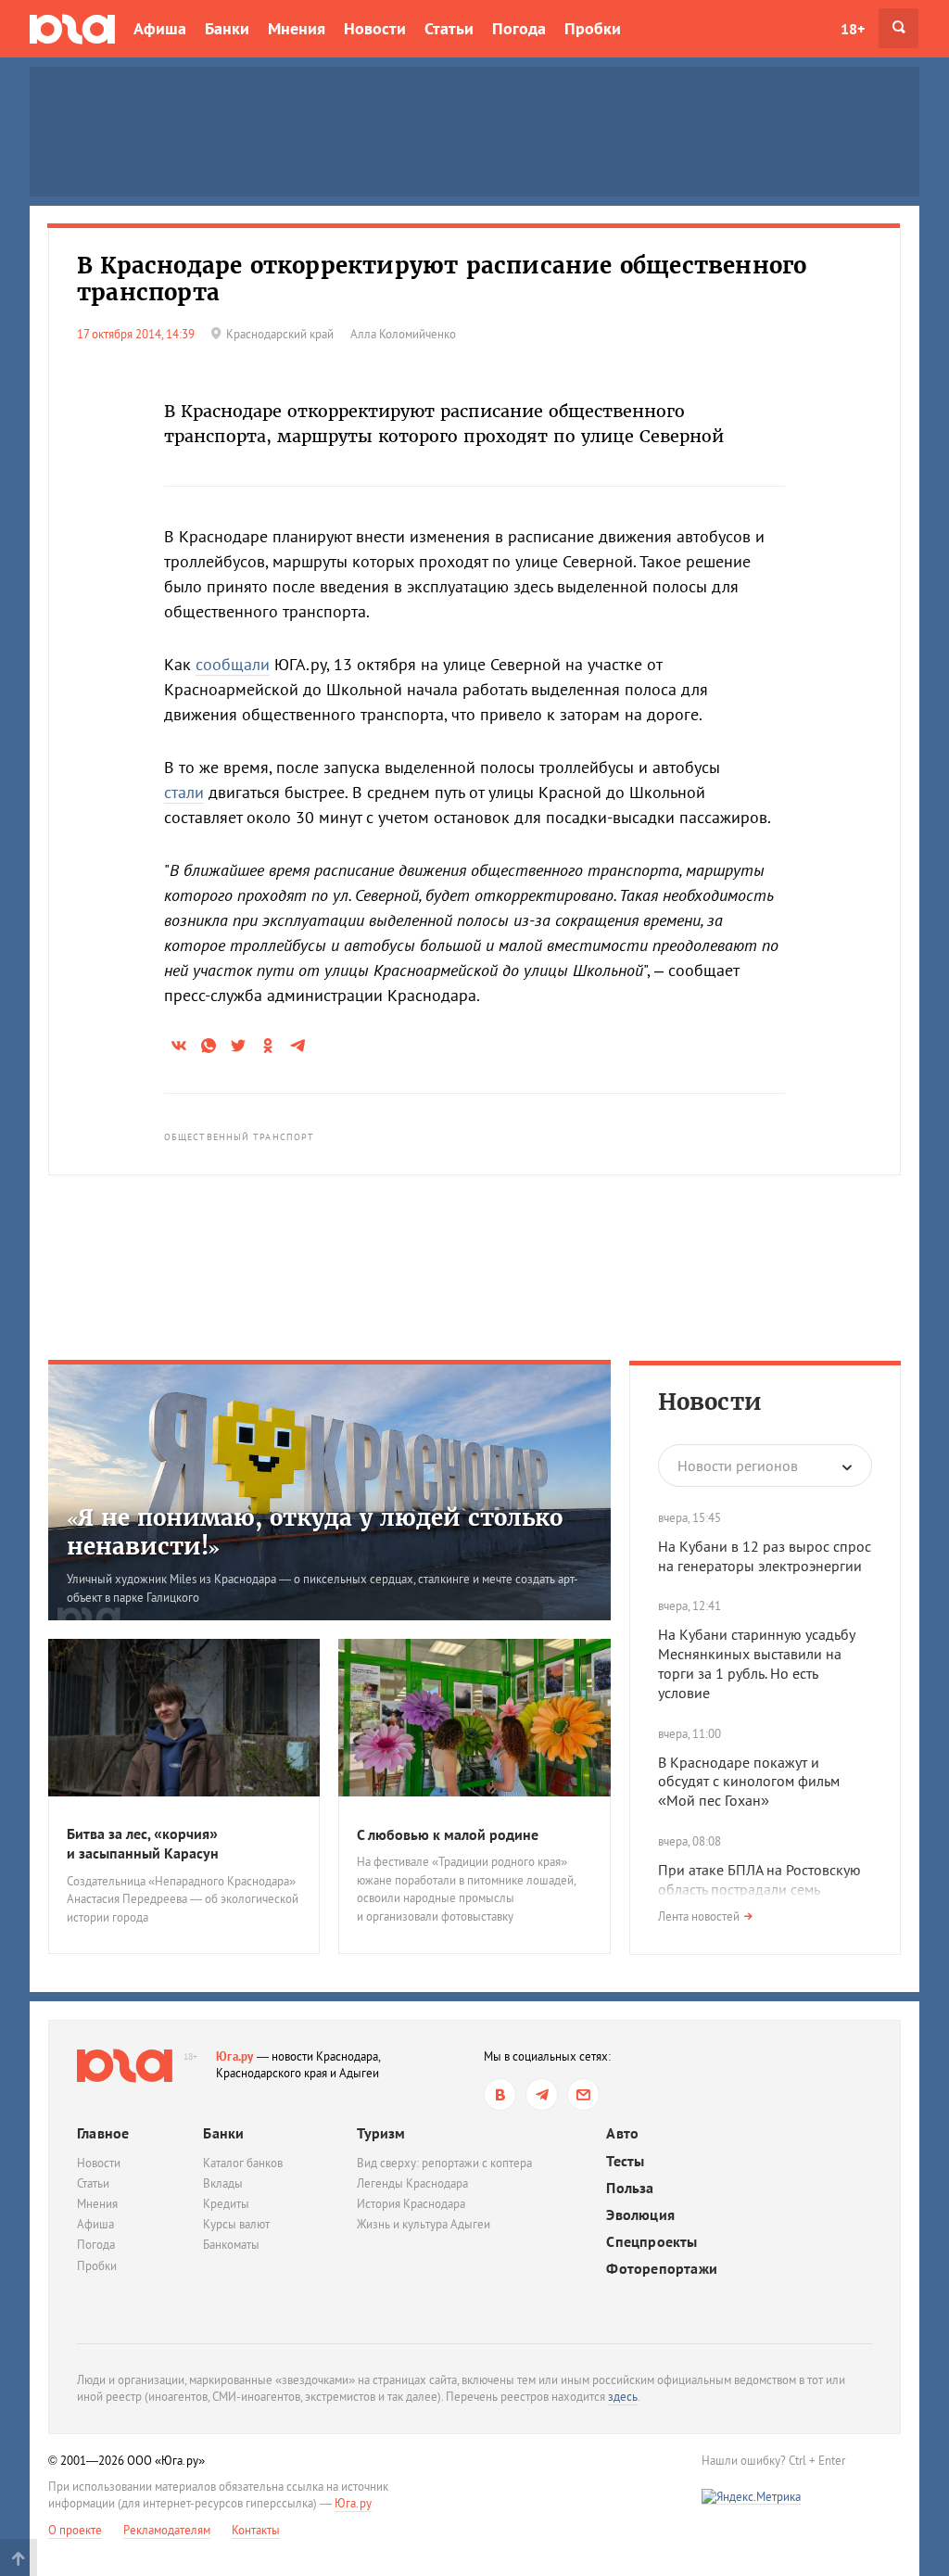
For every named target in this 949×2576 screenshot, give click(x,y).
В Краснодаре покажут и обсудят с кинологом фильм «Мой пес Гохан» (749, 1782)
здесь (623, 2397)
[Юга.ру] (72, 28)
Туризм (381, 2133)
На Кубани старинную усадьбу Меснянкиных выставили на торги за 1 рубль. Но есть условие (756, 1663)
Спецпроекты (652, 2242)
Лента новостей (699, 1916)
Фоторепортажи (662, 2269)
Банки (227, 28)
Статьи (449, 28)
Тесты (625, 2161)
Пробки (593, 28)
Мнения (297, 28)
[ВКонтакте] (500, 2094)
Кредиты (226, 2204)
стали (184, 792)
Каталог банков (243, 2163)
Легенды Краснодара (412, 2183)
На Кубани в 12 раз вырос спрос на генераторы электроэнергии (765, 1556)
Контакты (256, 2530)
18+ (853, 29)
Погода (519, 28)
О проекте (75, 2530)
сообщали (233, 664)
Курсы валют (236, 2224)
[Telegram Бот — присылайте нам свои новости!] (583, 2094)
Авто (622, 2133)
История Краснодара (411, 2204)
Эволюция (640, 2215)
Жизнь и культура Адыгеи (424, 2224)
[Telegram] (542, 2094)
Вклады (223, 2183)
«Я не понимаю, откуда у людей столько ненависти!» (315, 1532)
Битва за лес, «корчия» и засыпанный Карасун (143, 1843)
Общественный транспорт (239, 1137)
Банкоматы (231, 2245)
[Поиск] (898, 28)
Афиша (160, 28)
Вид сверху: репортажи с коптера (444, 2163)
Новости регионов (738, 1466)
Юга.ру (235, 2056)
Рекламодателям (167, 2530)
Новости (375, 28)
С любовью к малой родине (448, 1834)
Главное (103, 2133)
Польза (630, 2188)
